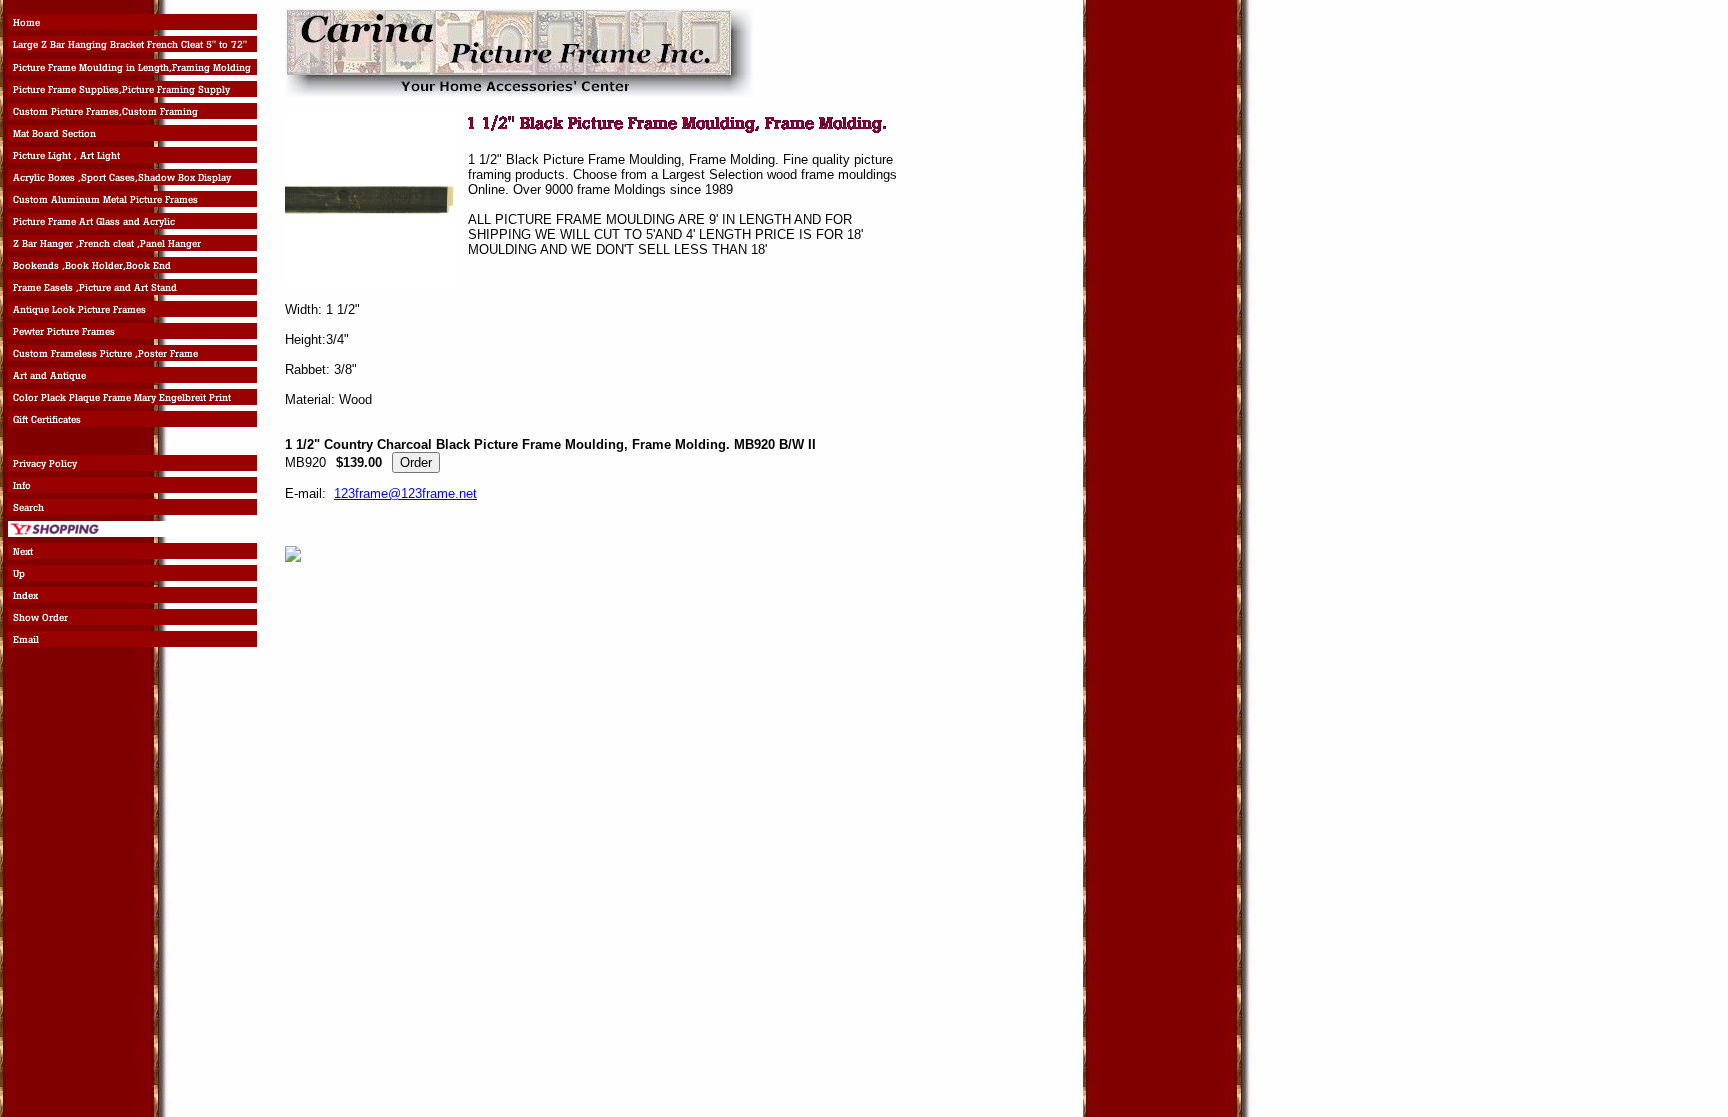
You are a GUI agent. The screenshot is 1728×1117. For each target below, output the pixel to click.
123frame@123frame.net (405, 493)
